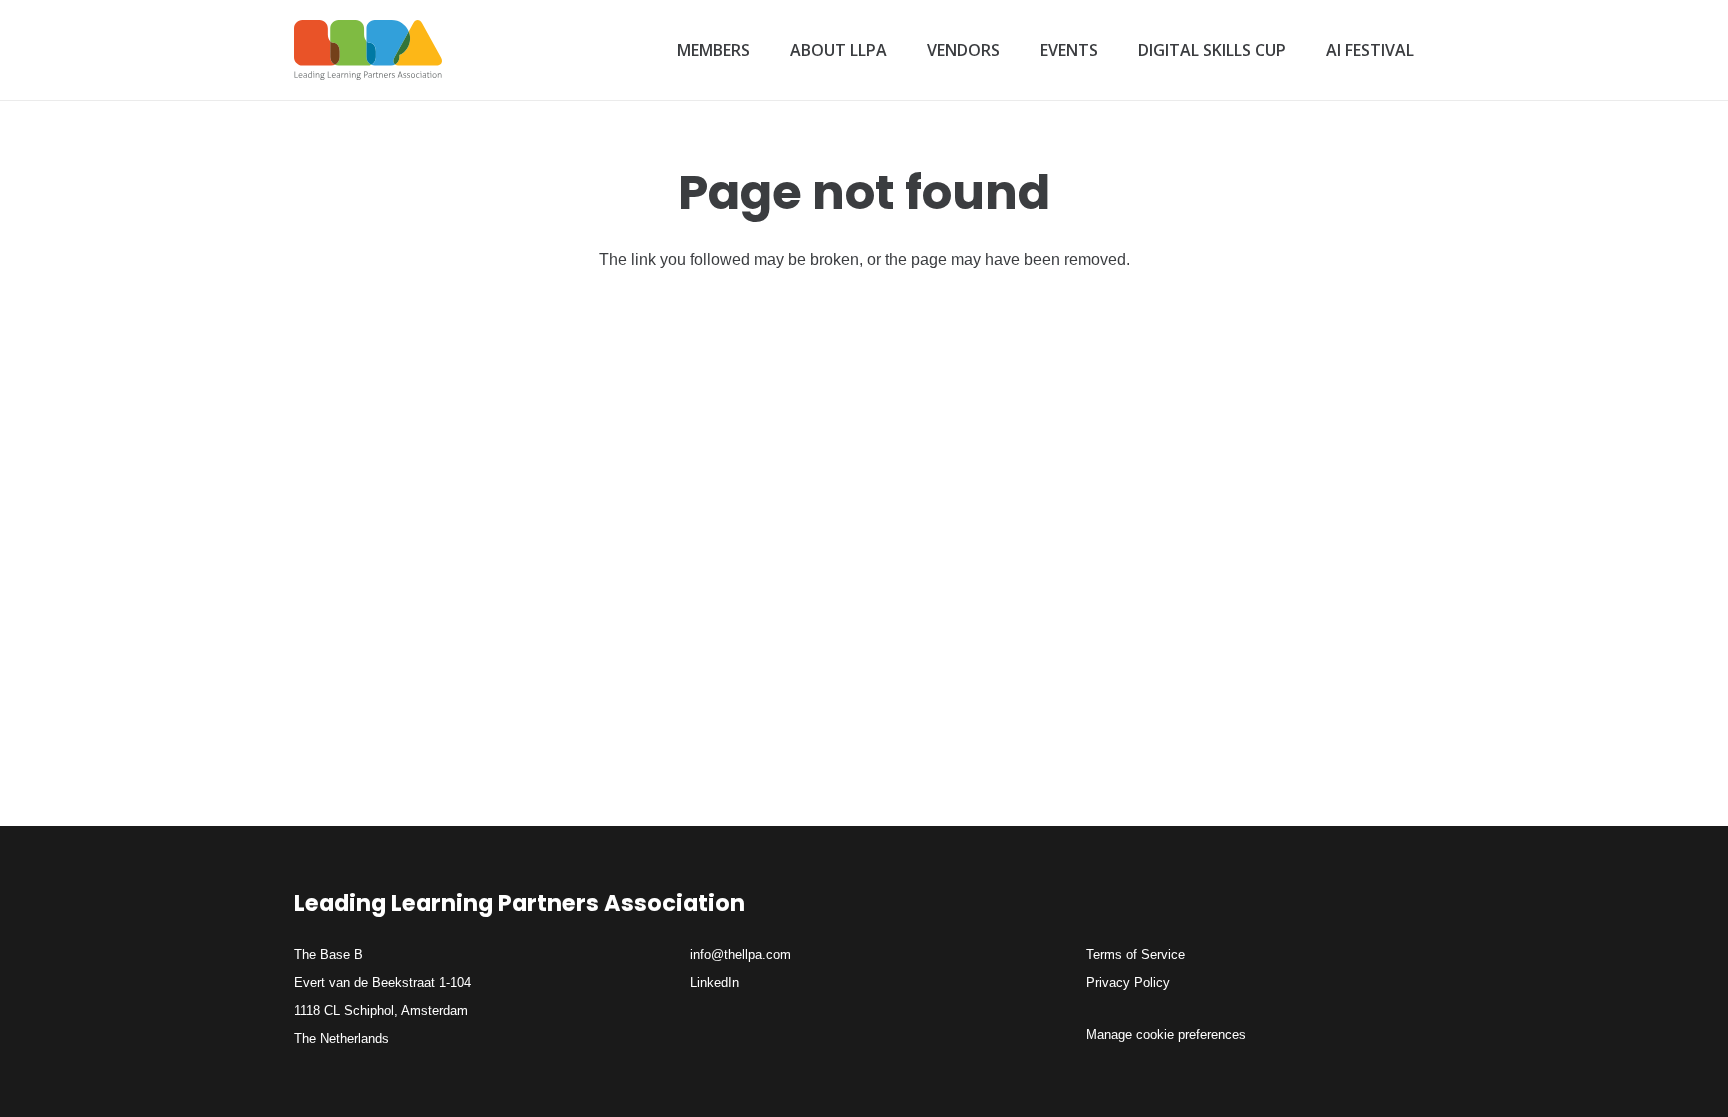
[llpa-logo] (368, 50)
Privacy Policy (1128, 982)
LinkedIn (714, 982)
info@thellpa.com (740, 954)
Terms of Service (1135, 954)
